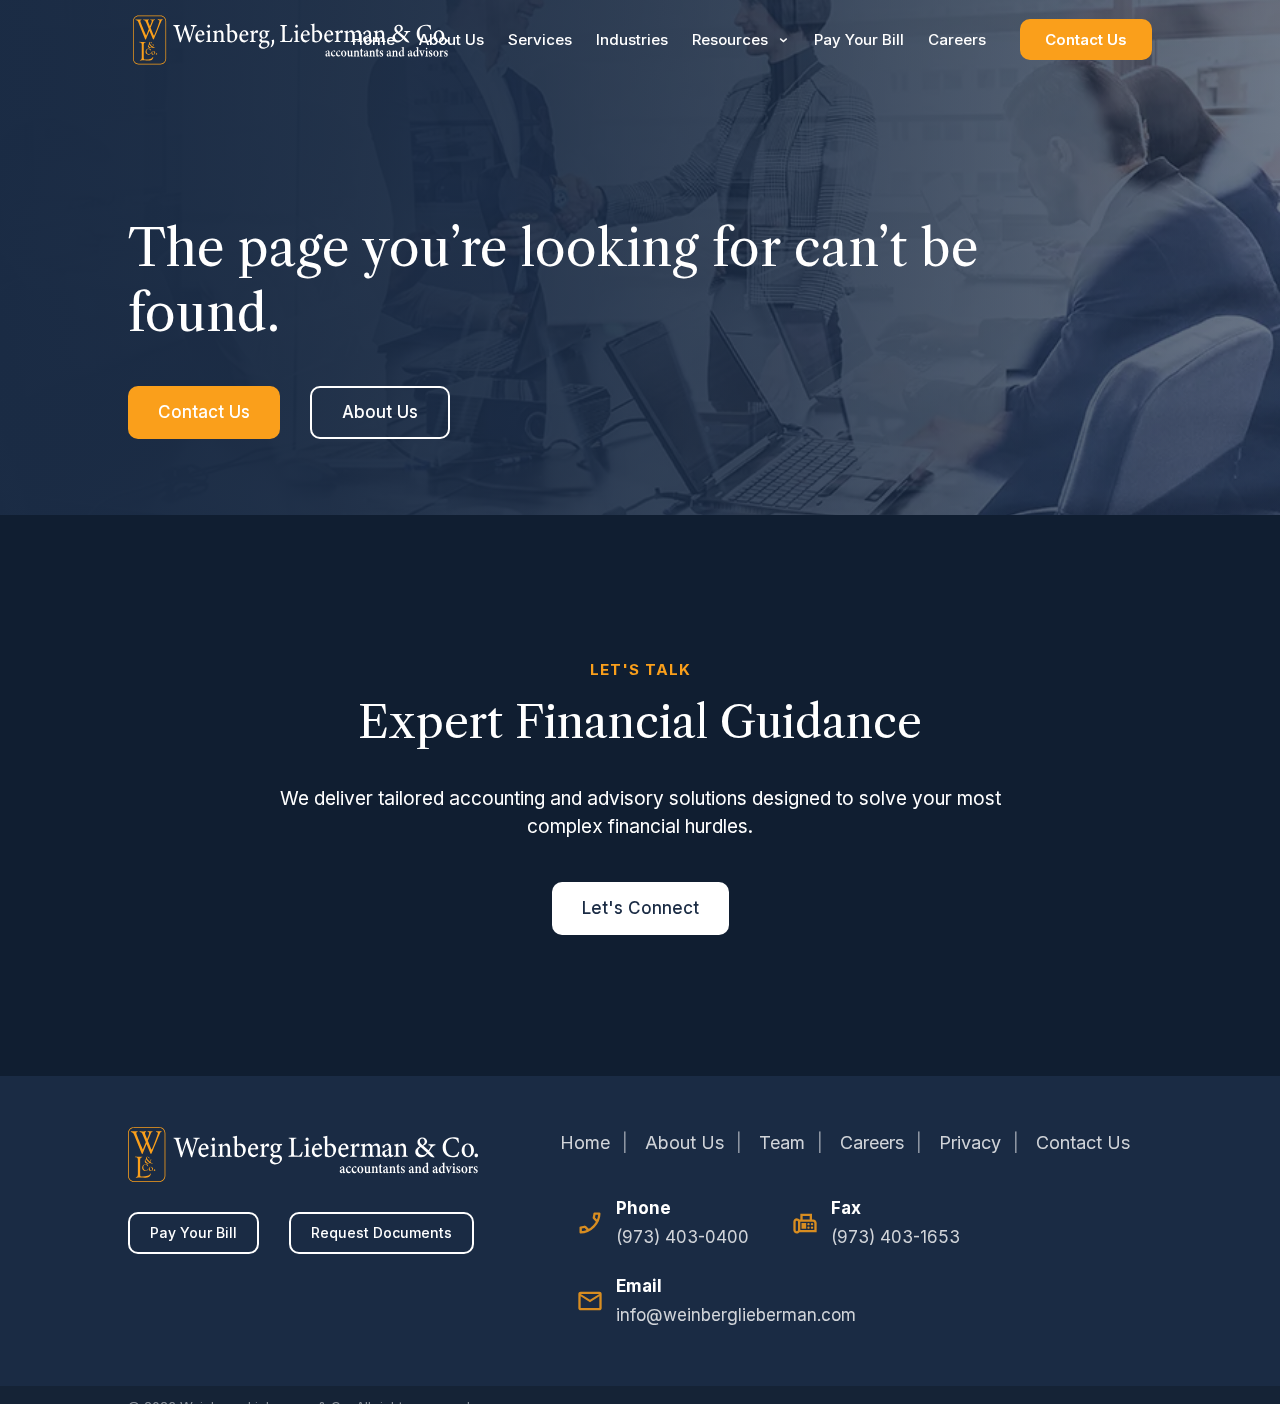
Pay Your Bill (859, 39)
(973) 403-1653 (895, 1237)
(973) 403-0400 (682, 1237)
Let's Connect (640, 908)
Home (373, 39)
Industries (632, 39)
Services (540, 39)
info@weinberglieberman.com (736, 1315)
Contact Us (1086, 39)
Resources (730, 39)
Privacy (970, 1142)
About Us (451, 39)
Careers (957, 39)
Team (782, 1142)
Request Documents (381, 1232)
